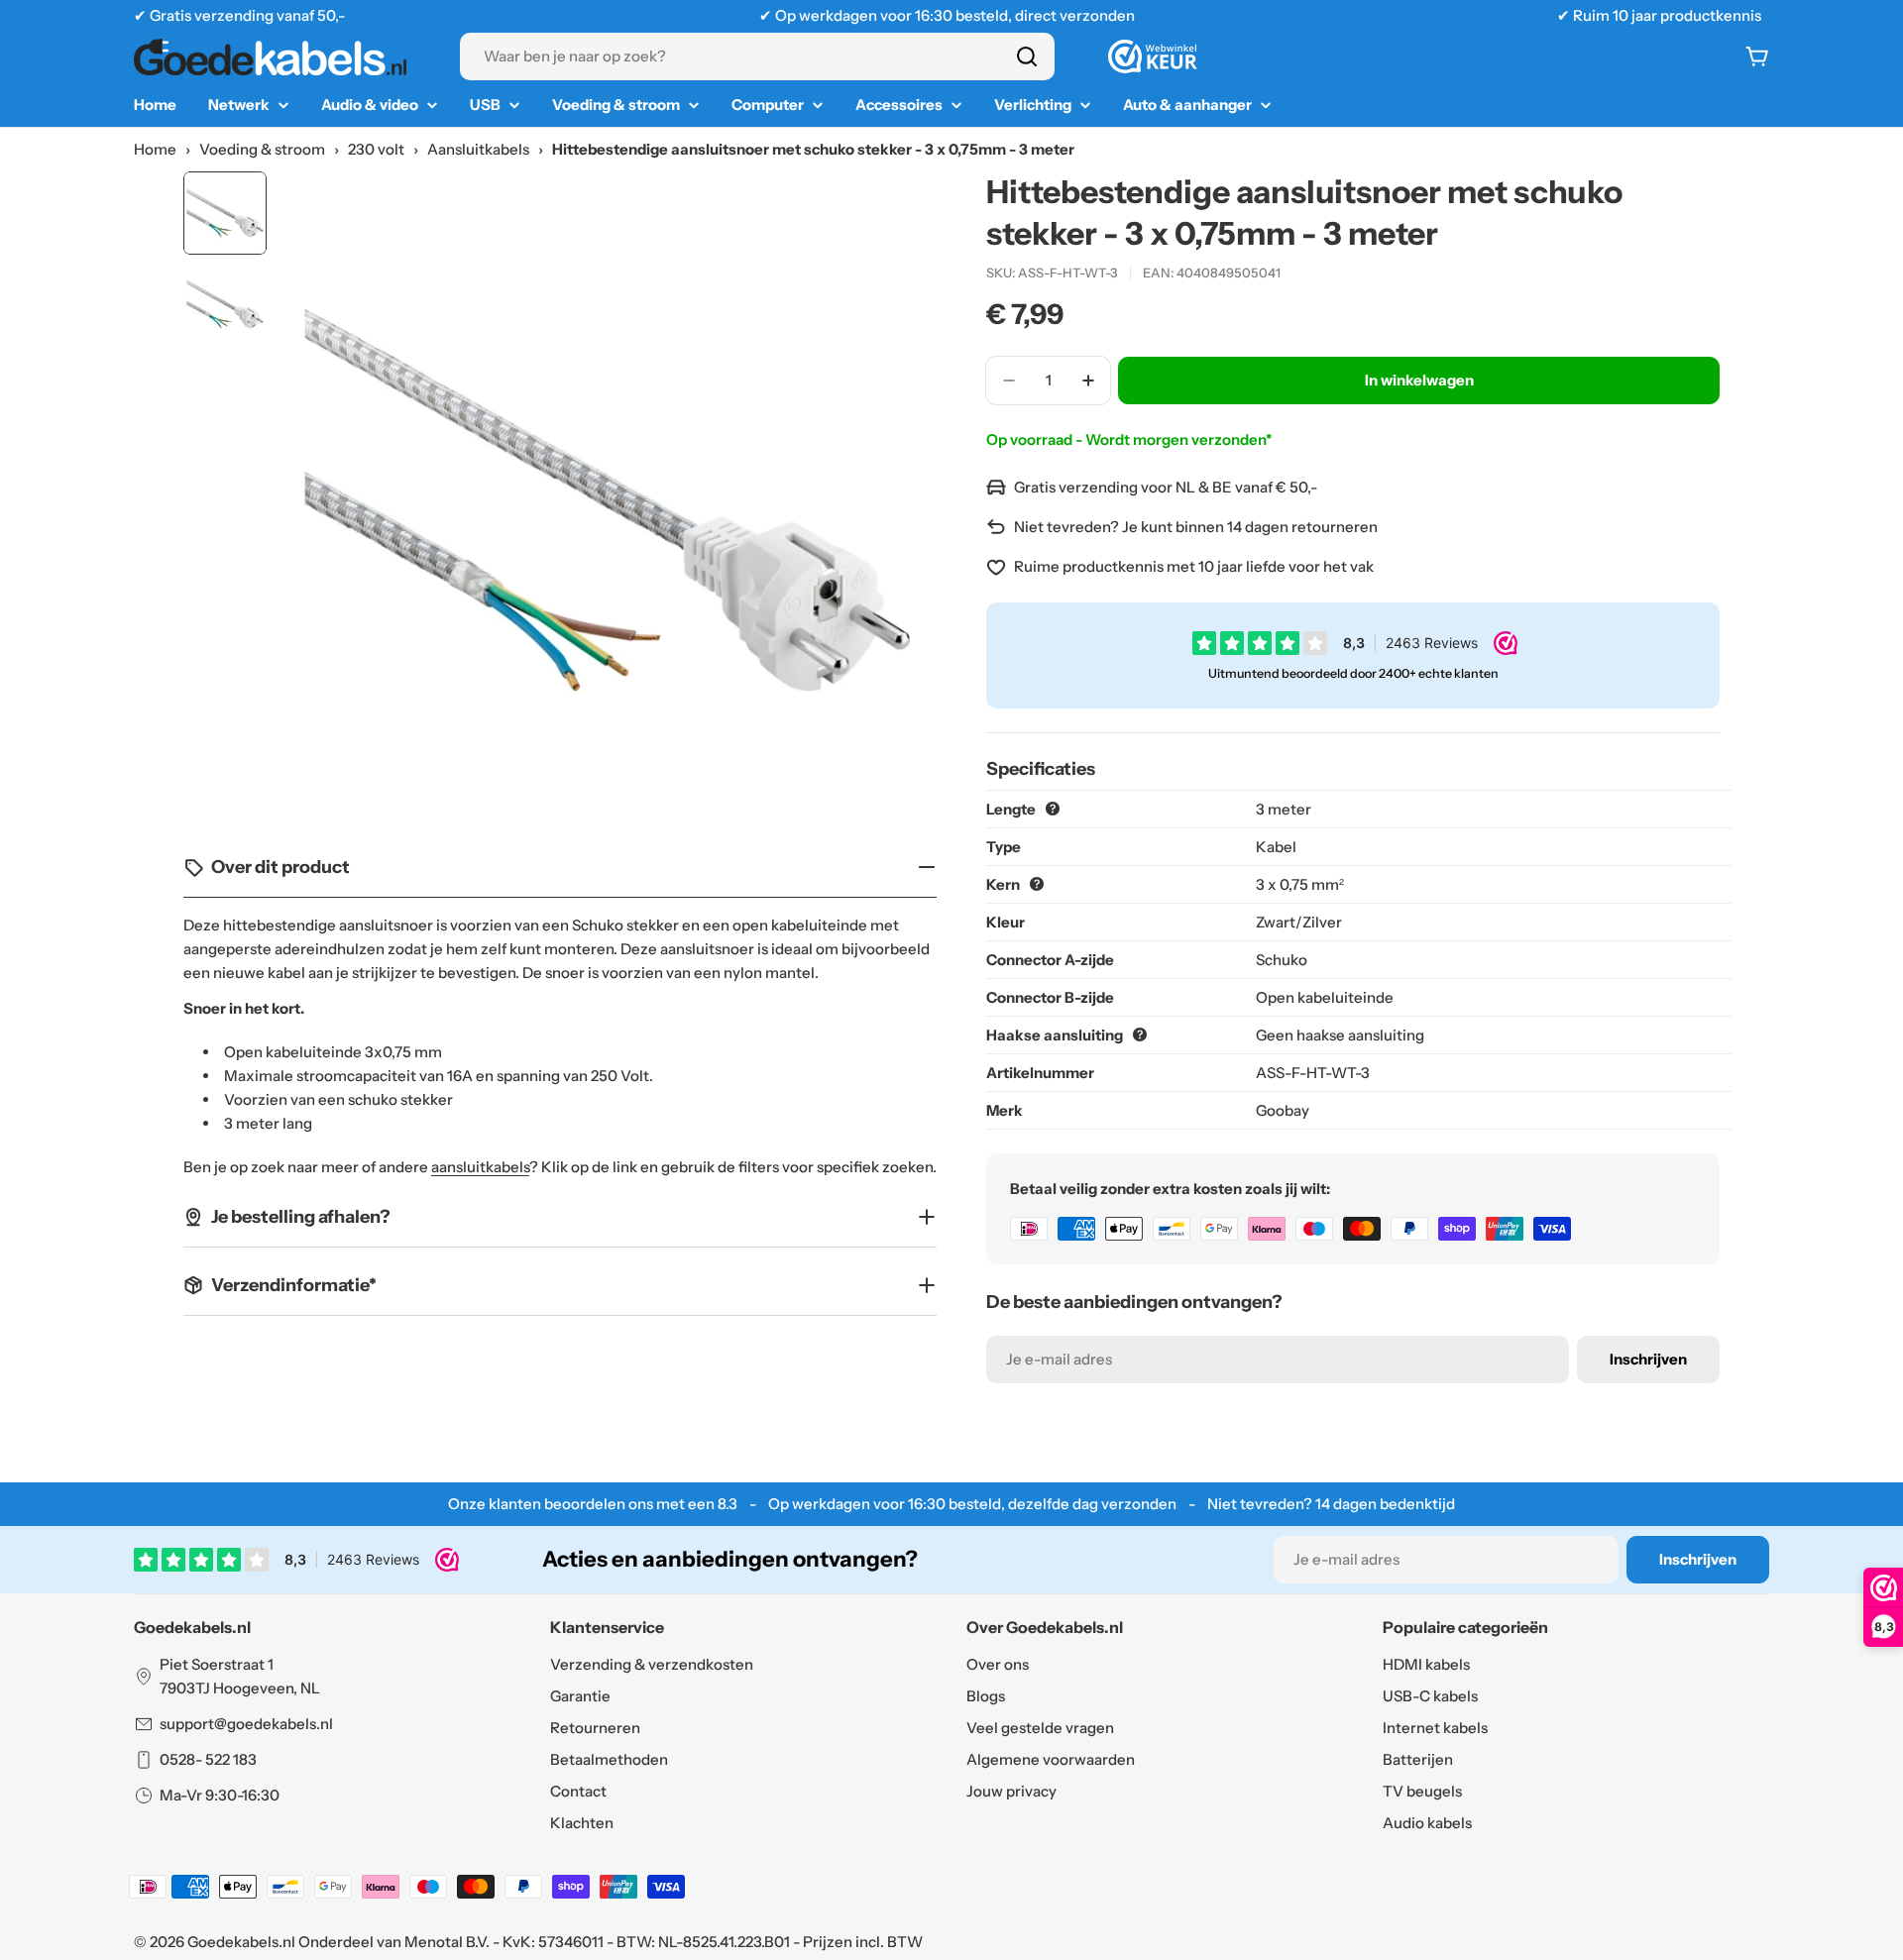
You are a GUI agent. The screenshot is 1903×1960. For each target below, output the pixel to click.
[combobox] (757, 56)
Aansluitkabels (478, 149)
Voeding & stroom (262, 149)
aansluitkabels (480, 1167)
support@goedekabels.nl (246, 1724)
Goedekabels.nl (241, 1942)
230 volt (376, 149)
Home (155, 149)
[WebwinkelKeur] (1153, 56)
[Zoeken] (1027, 56)
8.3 (728, 1504)
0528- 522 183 (208, 1759)
